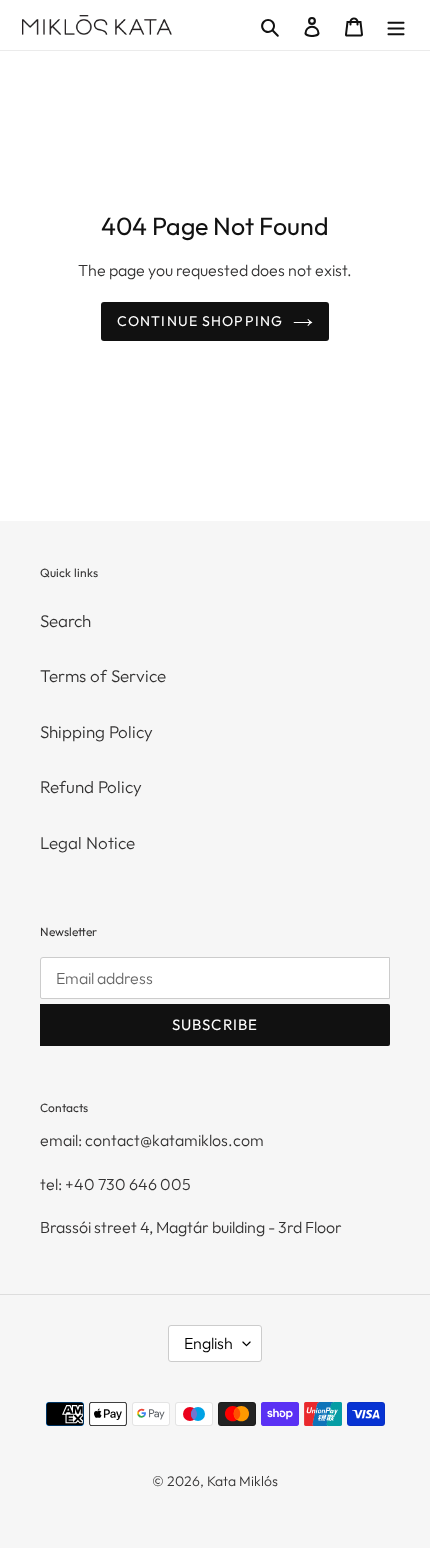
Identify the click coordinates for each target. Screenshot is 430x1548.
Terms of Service (103, 675)
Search (65, 620)
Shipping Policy (96, 731)
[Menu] (396, 25)
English (208, 1343)
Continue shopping (200, 321)
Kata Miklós (242, 1481)
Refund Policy (91, 786)
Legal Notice (87, 842)
